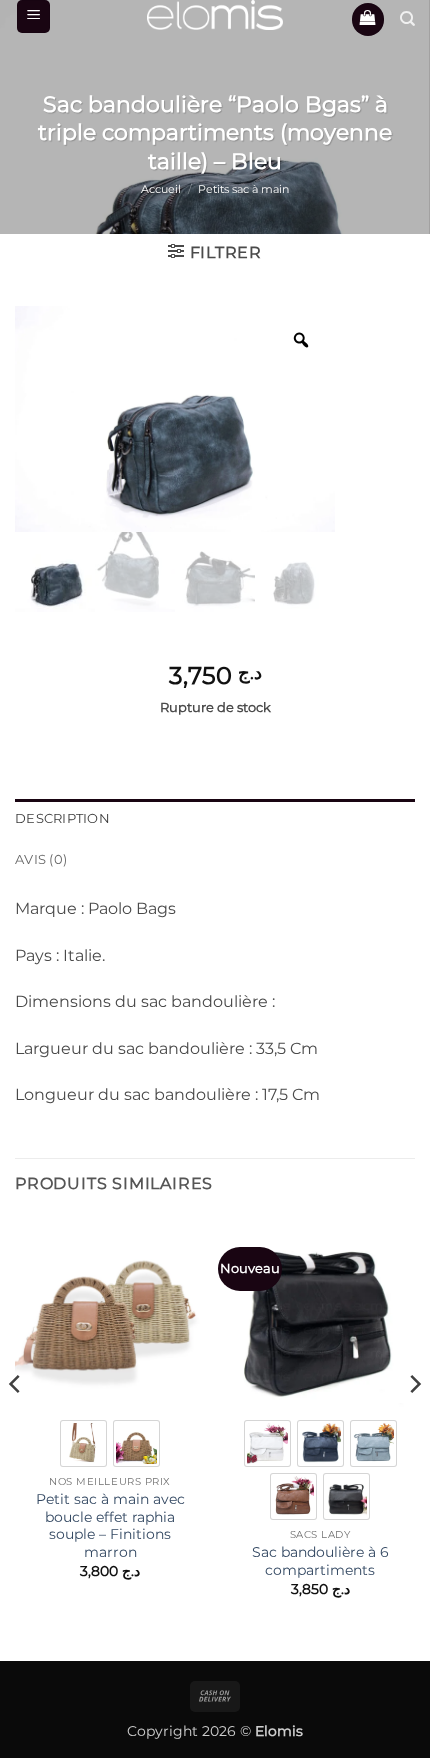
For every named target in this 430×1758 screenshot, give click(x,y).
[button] (33, 16)
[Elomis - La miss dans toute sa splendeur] (215, 15)
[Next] (414, 1424)
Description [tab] (62, 818)
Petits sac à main (243, 189)
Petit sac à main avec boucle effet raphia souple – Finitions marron (110, 1525)
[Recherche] (407, 19)
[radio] (83, 1443)
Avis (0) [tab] (41, 859)
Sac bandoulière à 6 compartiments (320, 1561)
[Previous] (16, 1424)
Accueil (161, 189)
